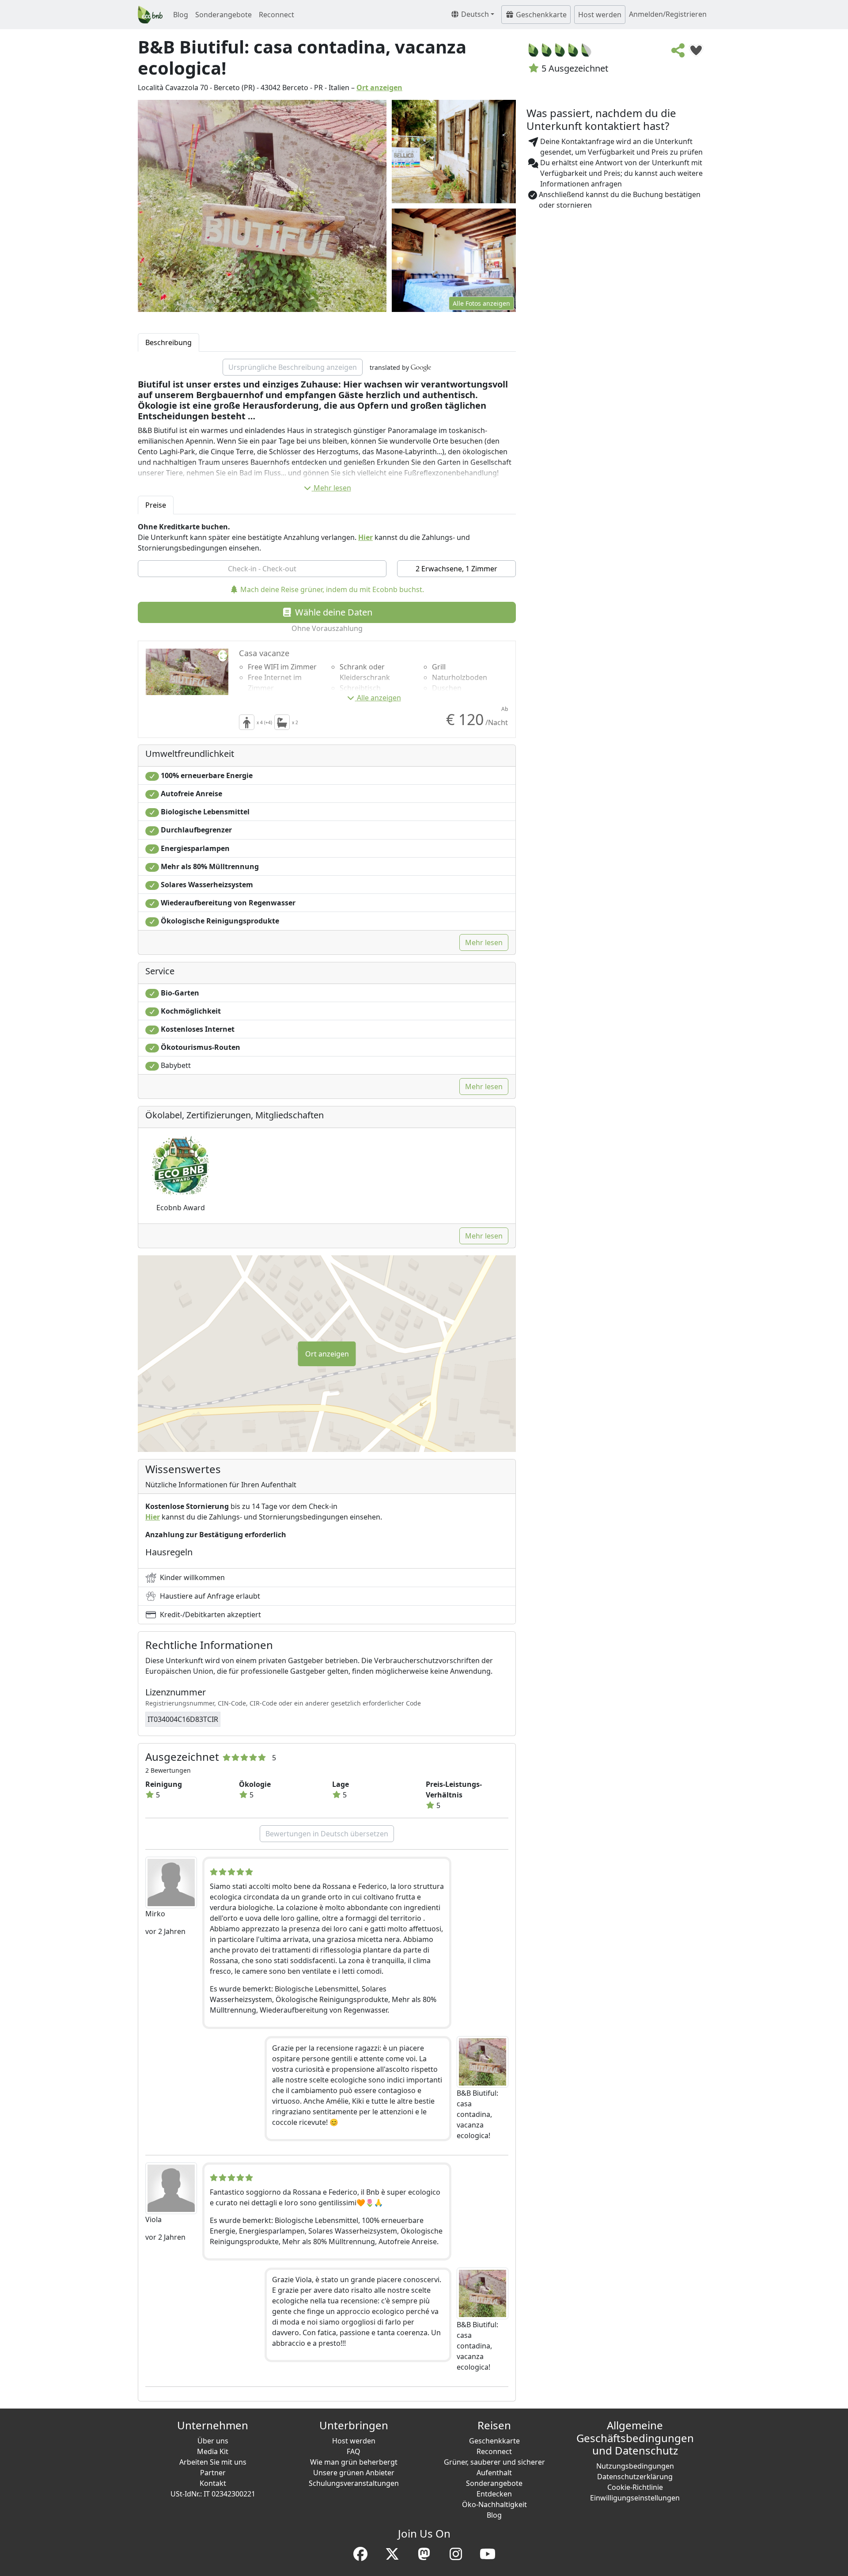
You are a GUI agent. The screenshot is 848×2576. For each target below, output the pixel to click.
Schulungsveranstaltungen (354, 2483)
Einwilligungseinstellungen (635, 2498)
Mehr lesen (332, 488)
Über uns (213, 2441)
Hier (365, 537)
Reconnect (276, 15)
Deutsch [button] (474, 14)
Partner (213, 2473)
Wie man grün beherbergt (354, 2462)
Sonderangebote (223, 15)
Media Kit (213, 2451)
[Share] (678, 53)
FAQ (354, 2451)
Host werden (600, 15)
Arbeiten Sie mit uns (213, 2462)
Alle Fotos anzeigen (481, 303)
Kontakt (213, 2483)
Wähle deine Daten (333, 612)
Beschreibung (168, 342)
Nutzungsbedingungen (635, 2466)
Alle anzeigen (379, 698)
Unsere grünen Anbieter (354, 2473)
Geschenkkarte (540, 15)
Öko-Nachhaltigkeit (494, 2504)
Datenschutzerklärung (635, 2477)
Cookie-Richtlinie (635, 2487)
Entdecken (494, 2494)
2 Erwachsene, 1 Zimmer (456, 569)
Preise (156, 505)
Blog (181, 15)
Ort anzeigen (379, 87)
